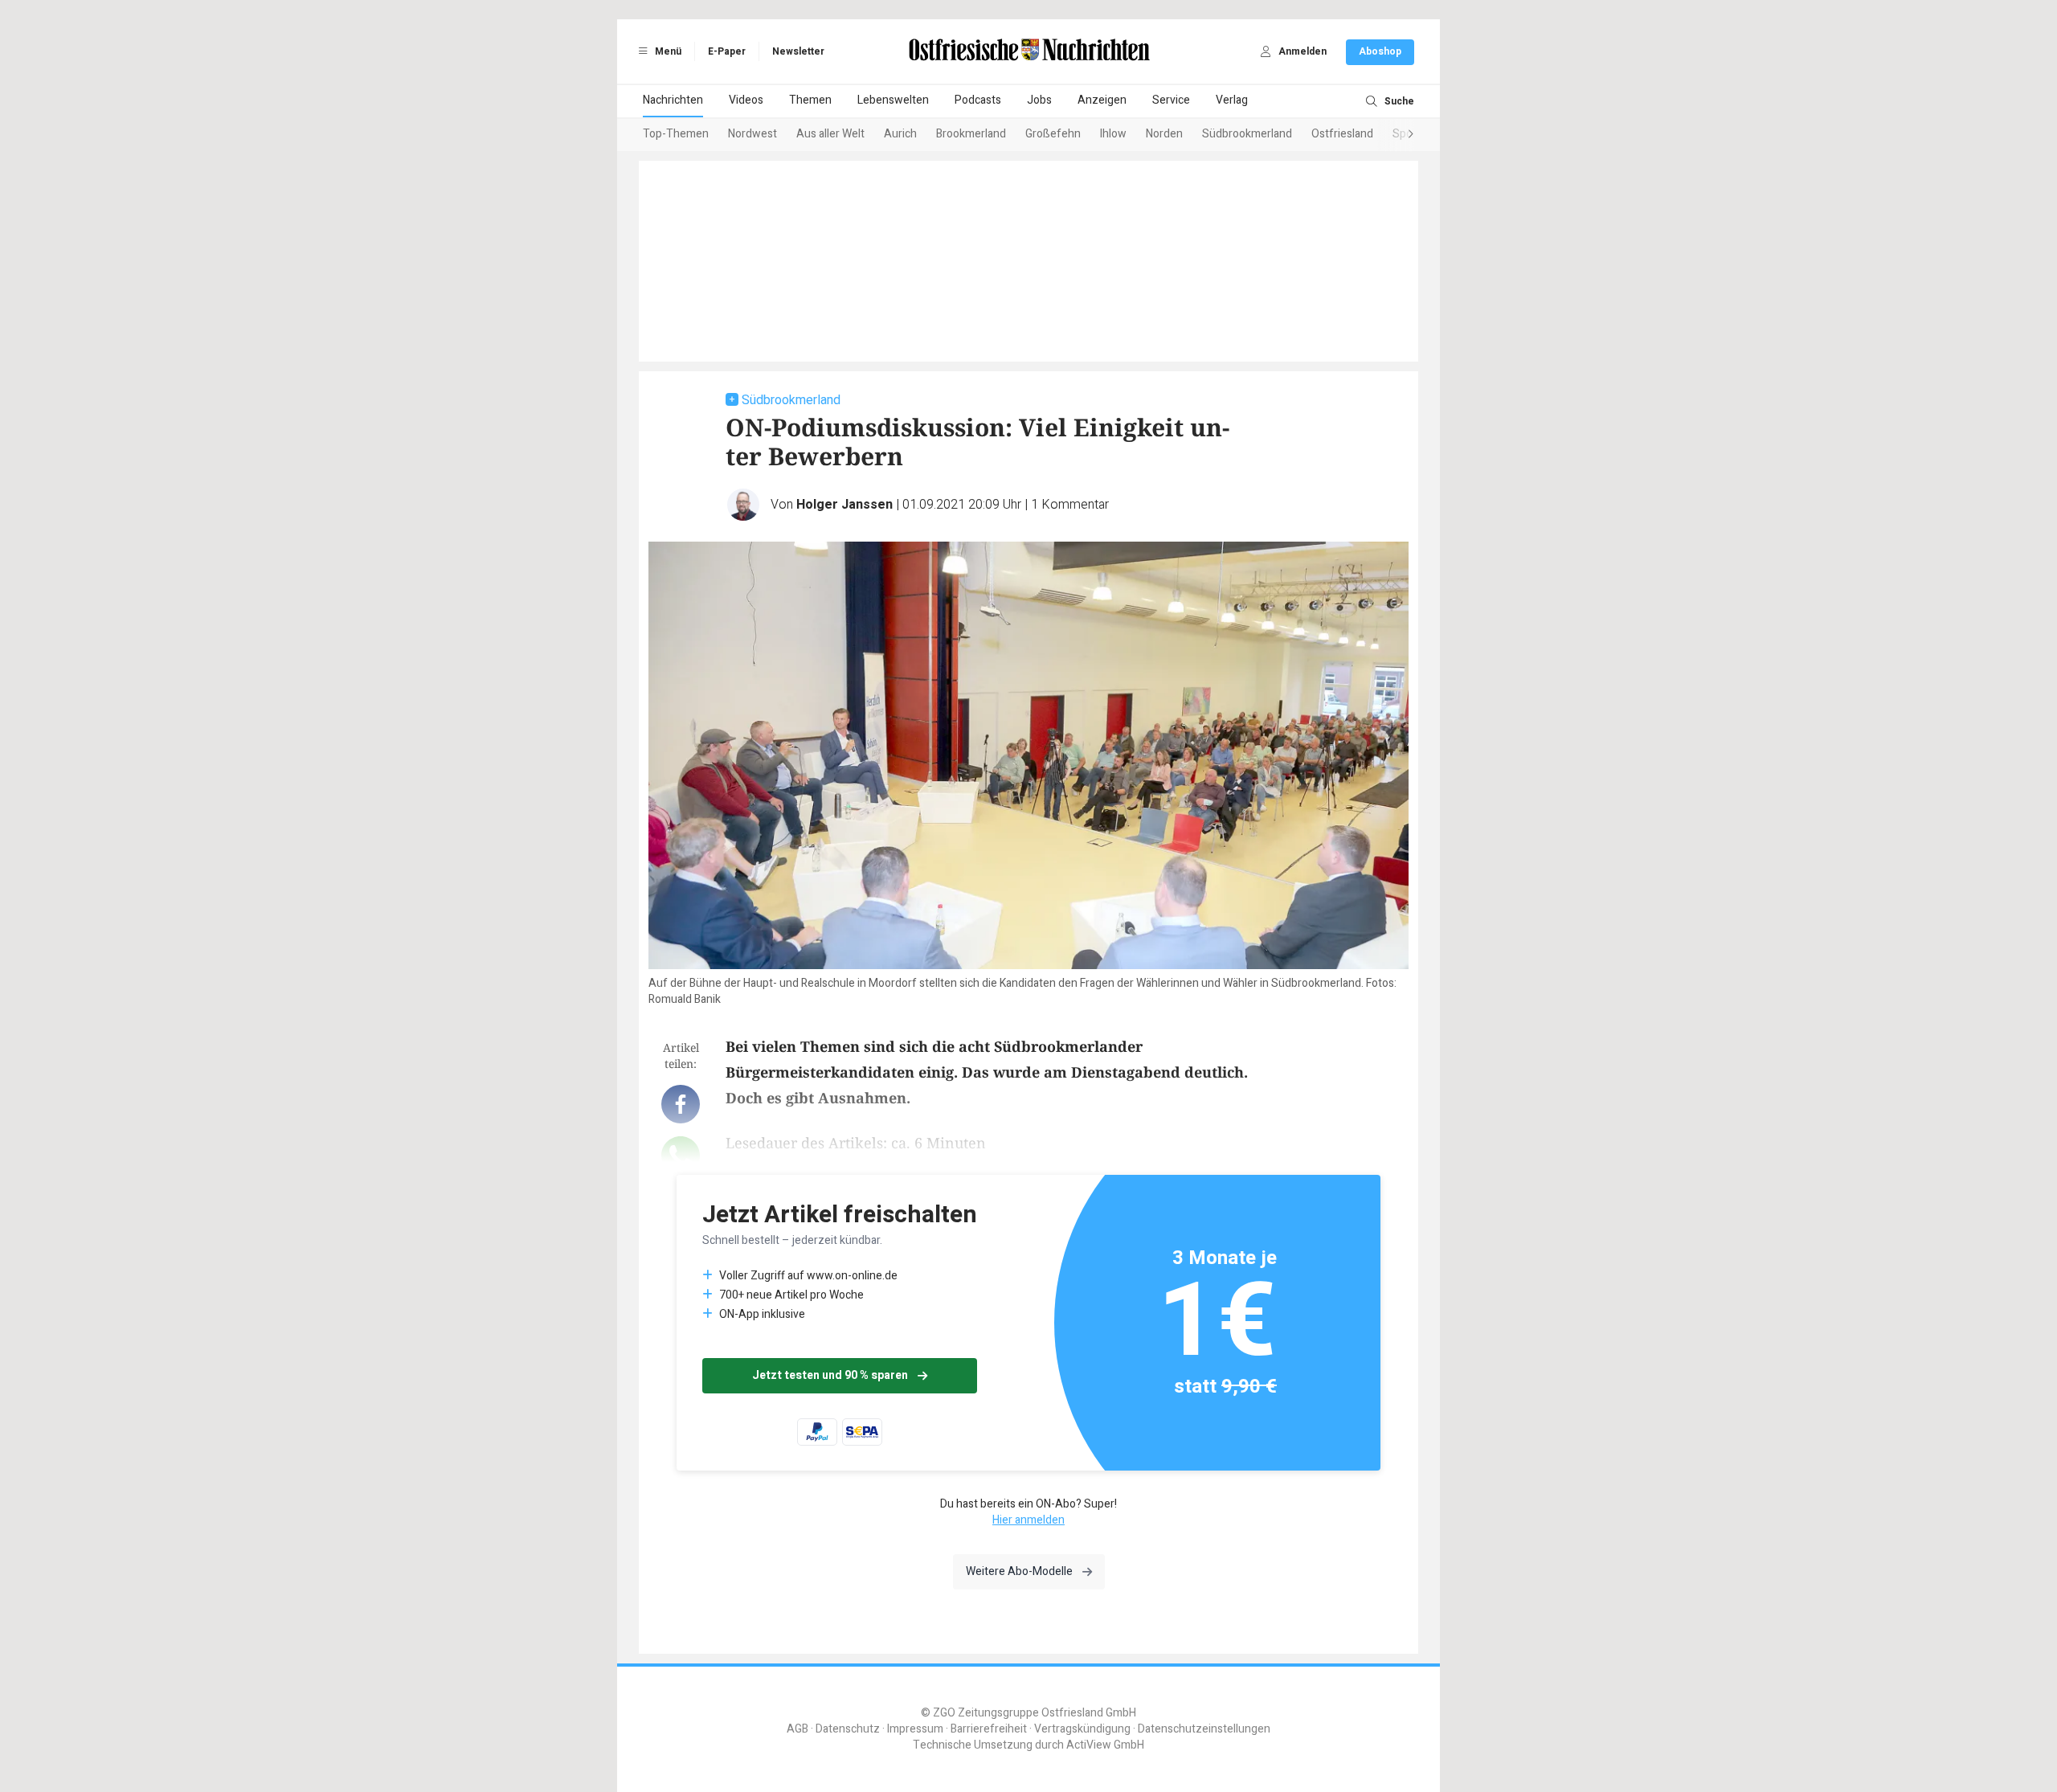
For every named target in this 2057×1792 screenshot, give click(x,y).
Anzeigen (1102, 100)
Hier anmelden (1028, 1520)
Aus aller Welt (830, 134)
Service (1171, 100)
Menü (667, 51)
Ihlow (1113, 134)
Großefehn (1053, 134)
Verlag (1232, 100)
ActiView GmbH (1105, 1745)
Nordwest (752, 134)
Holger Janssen (844, 505)
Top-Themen (676, 134)
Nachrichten (673, 100)
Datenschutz (848, 1729)
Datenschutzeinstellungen (1204, 1729)
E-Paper (727, 51)
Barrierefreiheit (989, 1729)
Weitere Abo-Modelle (1019, 1571)
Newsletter (798, 51)
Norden (1164, 134)
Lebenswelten (893, 100)
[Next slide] (1395, 135)
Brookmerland (971, 134)
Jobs (1039, 100)
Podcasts (978, 100)
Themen (810, 100)
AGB (797, 1729)
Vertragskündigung (1082, 1729)
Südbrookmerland (1247, 134)
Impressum (915, 1729)
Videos (746, 100)
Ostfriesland (1342, 134)
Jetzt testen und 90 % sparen (830, 1375)
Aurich (900, 134)
